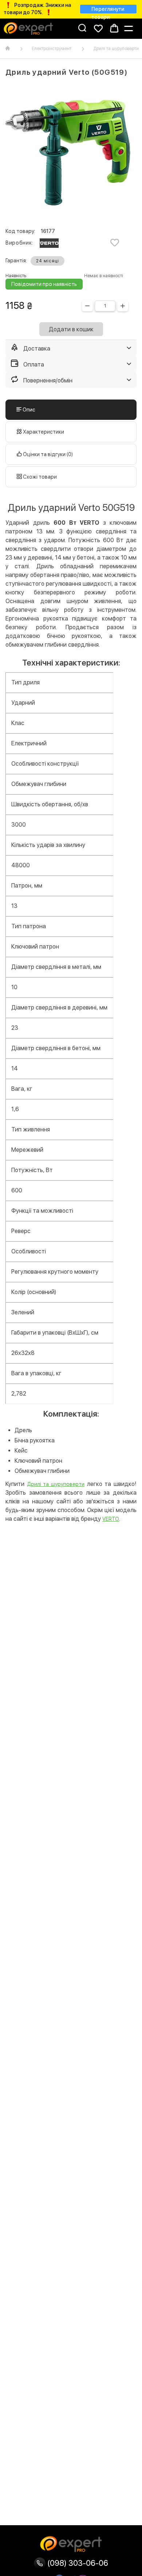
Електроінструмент (52, 49)
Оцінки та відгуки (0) (47, 454)
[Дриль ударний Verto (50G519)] (71, 153)
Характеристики (43, 432)
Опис (28, 410)
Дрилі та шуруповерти (56, 1484)
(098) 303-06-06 (77, 2563)
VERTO (111, 1519)
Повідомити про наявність (44, 284)
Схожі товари (39, 477)
